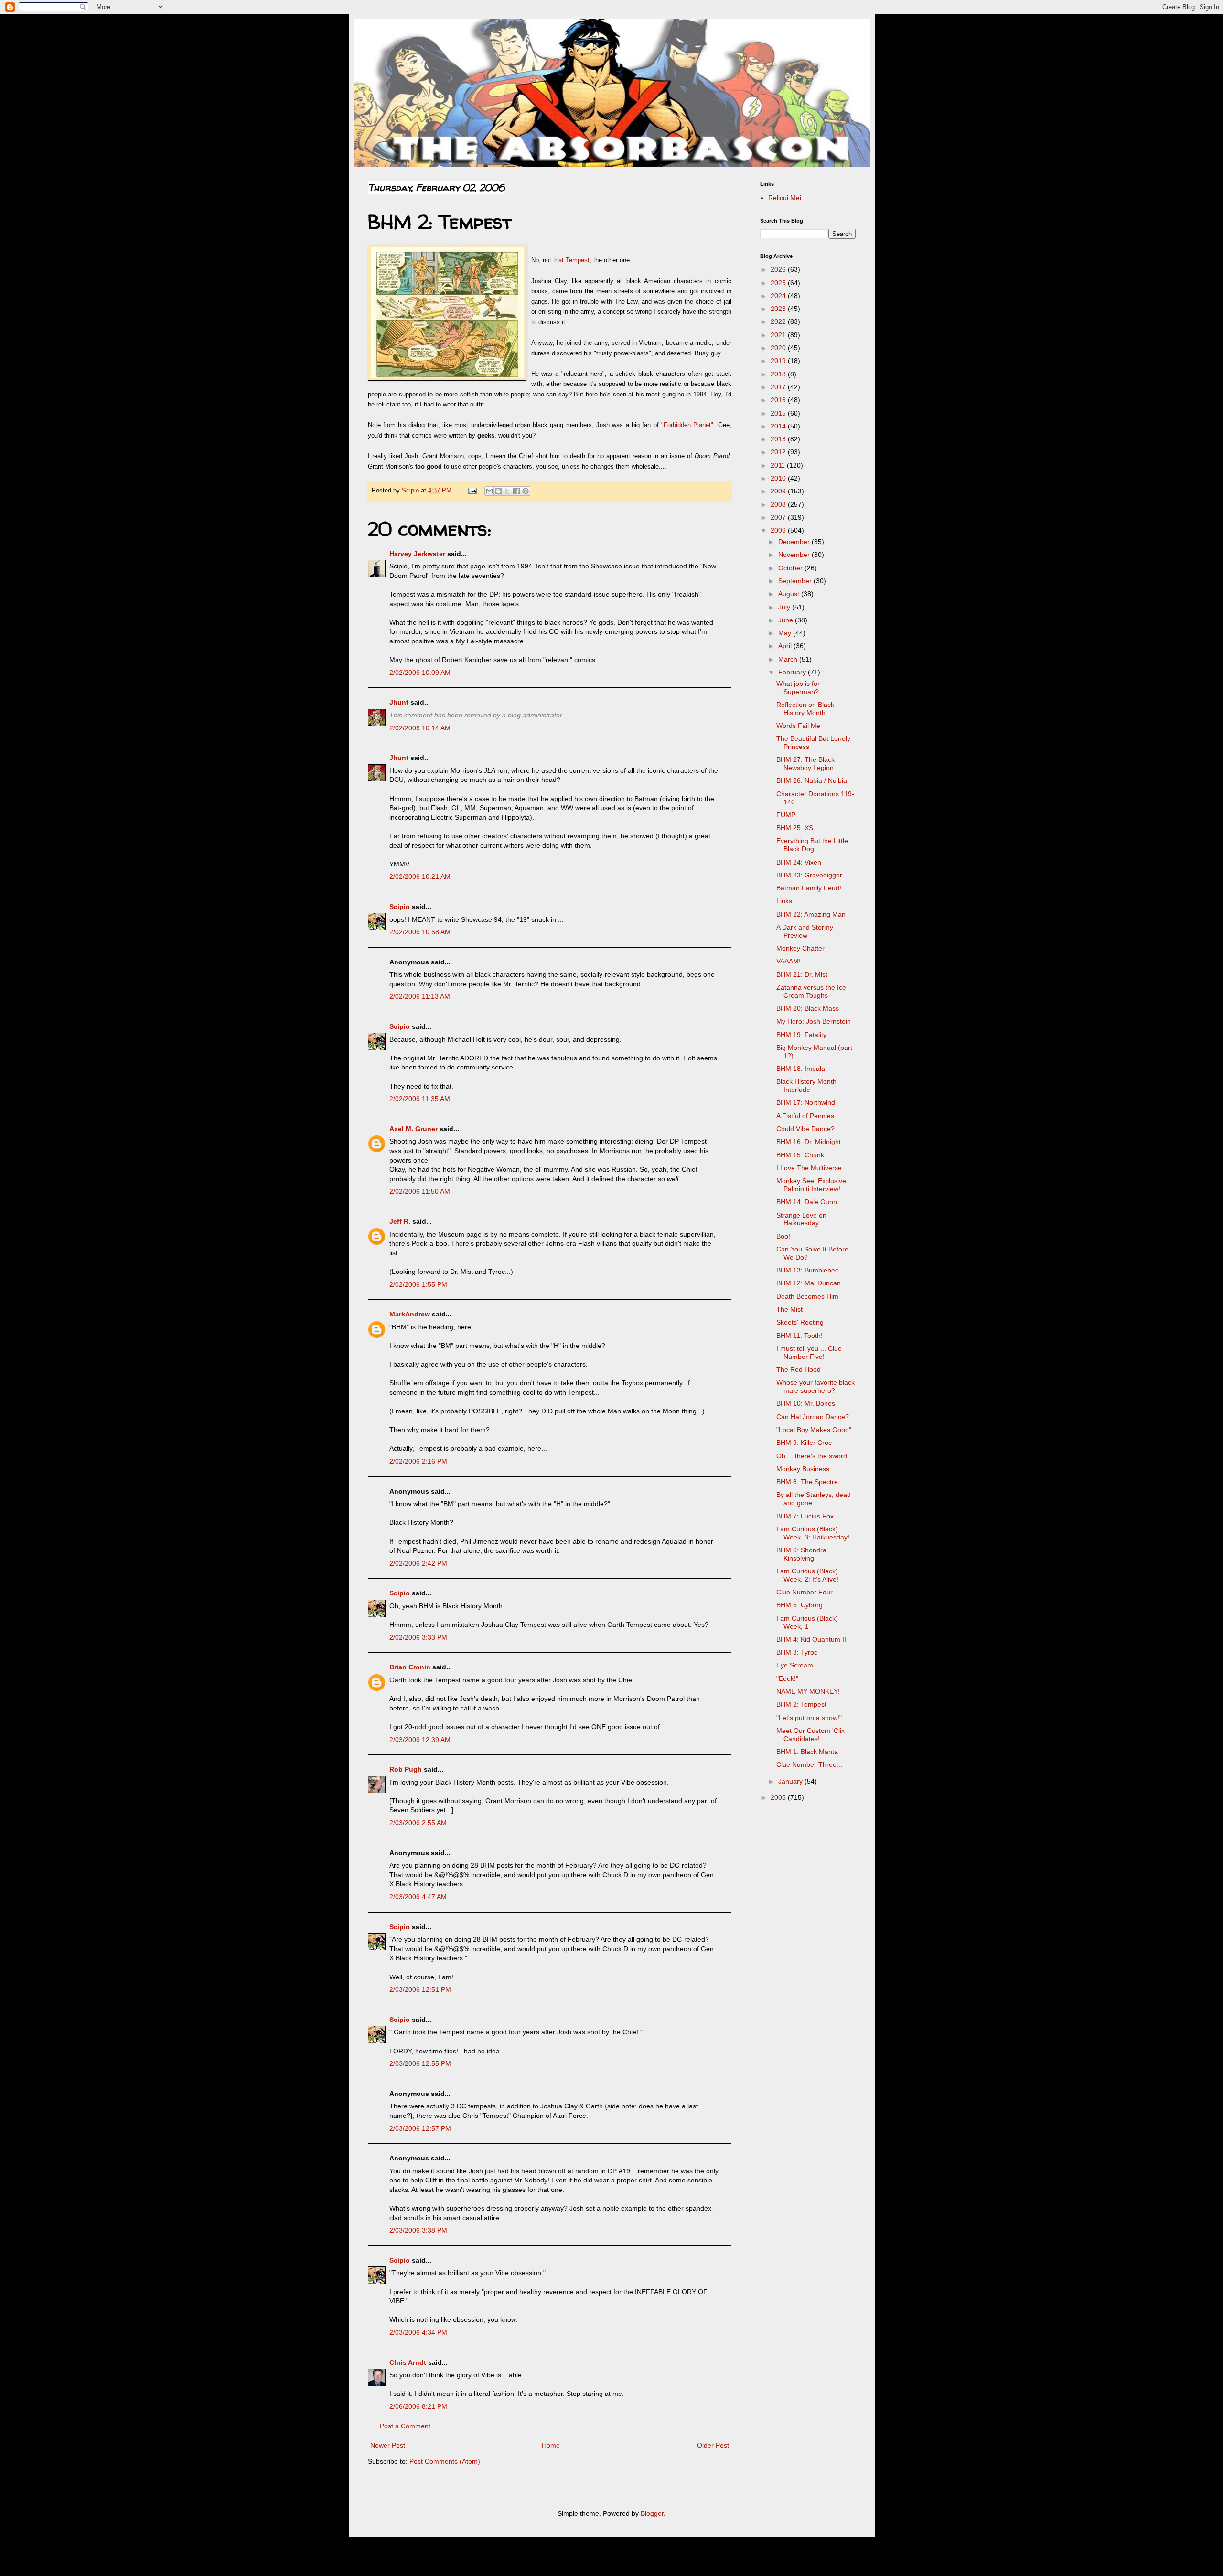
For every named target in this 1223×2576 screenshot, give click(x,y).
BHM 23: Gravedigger (809, 875)
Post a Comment (405, 2426)
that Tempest (571, 260)
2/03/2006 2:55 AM (418, 1823)
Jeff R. (400, 1221)
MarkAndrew (410, 1314)
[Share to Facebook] (516, 491)
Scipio (400, 907)
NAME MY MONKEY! (808, 1691)
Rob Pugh (406, 1769)
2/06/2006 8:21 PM (418, 2406)
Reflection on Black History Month (805, 709)
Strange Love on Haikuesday (801, 1219)
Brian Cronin (410, 1667)
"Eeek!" (787, 1678)
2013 (779, 439)
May (786, 633)
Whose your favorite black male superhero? (815, 1386)
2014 (779, 426)
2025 (779, 283)
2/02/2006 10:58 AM (420, 932)
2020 (779, 348)
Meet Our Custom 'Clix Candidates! (810, 1735)
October (791, 568)
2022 (779, 321)
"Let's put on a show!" (809, 1718)
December (795, 542)
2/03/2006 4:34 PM (418, 2332)
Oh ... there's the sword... (815, 1456)
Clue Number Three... (809, 1764)
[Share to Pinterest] (526, 491)
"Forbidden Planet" (687, 425)
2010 (779, 478)
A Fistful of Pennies (805, 1116)
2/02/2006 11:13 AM (420, 996)
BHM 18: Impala (801, 1069)
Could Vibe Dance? (805, 1129)
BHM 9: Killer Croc (804, 1443)
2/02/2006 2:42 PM (418, 1563)
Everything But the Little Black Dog (812, 845)
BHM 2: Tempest (801, 1704)
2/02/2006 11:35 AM (420, 1099)
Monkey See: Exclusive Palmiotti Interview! (811, 1185)
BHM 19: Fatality (801, 1035)
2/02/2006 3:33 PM (418, 1637)
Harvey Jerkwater (417, 554)
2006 (779, 530)
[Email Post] (472, 491)
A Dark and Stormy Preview (805, 931)
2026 (779, 269)
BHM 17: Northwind (806, 1102)
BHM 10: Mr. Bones (806, 1403)
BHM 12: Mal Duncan (809, 1283)
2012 (779, 452)
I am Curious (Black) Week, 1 (807, 1622)
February (793, 672)
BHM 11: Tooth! (799, 1336)
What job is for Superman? (798, 688)
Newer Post (388, 2445)
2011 (779, 465)
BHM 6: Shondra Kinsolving (801, 1554)
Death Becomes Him (807, 1296)
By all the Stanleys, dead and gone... (814, 1499)
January (791, 1781)
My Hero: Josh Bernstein (814, 1021)
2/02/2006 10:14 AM (420, 728)
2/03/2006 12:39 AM (420, 1740)
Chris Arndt (408, 2362)
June (787, 620)
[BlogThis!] (498, 491)
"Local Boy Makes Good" (814, 1430)
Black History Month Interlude (806, 1085)
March (789, 659)
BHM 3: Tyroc (797, 1652)
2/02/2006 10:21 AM (420, 876)
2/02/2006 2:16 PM (418, 1461)
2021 (779, 335)
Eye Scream (795, 1665)
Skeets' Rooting (800, 1322)
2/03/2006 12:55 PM (420, 2063)
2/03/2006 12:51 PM (420, 1989)
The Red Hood (799, 1369)
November (795, 555)
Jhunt (399, 702)
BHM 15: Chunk (800, 1155)
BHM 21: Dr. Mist (802, 974)
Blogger (652, 2513)
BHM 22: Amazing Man (811, 914)
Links (784, 901)
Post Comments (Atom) (445, 2461)
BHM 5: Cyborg (799, 1605)
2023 (779, 309)
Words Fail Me (798, 726)
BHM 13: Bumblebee (808, 1270)
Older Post (713, 2445)
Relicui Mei (785, 198)
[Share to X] (507, 491)
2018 (779, 374)
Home (551, 2445)
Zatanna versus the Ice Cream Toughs (811, 991)
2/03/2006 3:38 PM (418, 2230)
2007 (779, 517)
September (796, 581)
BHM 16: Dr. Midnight (809, 1142)
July (785, 607)
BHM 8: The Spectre (807, 1482)
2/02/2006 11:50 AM (420, 1191)
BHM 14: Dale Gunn (807, 1202)
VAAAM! (789, 961)
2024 (779, 296)
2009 (779, 491)
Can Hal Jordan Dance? (813, 1417)
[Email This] (489, 491)
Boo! (783, 1236)
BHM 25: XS (795, 828)
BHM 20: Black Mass (808, 1008)
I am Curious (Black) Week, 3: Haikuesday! (813, 1533)
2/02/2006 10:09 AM (420, 673)
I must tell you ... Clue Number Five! (809, 1352)
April (786, 646)
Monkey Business (803, 1469)
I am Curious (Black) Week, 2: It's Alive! (807, 1575)
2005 (779, 1797)
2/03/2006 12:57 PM (420, 2128)
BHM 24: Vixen (799, 862)
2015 (779, 413)
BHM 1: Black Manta (807, 1752)
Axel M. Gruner (413, 1129)
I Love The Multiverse (809, 1168)
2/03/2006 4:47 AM (418, 1897)
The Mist (789, 1309)
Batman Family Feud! (809, 888)
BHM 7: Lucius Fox (805, 1516)
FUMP (786, 815)
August (790, 594)
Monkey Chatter (800, 948)
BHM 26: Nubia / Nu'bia (812, 780)
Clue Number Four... (807, 1592)
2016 (779, 400)
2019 (779, 361)
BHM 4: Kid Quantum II (811, 1639)
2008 (779, 504)
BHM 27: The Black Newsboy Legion (805, 764)
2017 (779, 387)
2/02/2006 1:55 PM (418, 1284)
